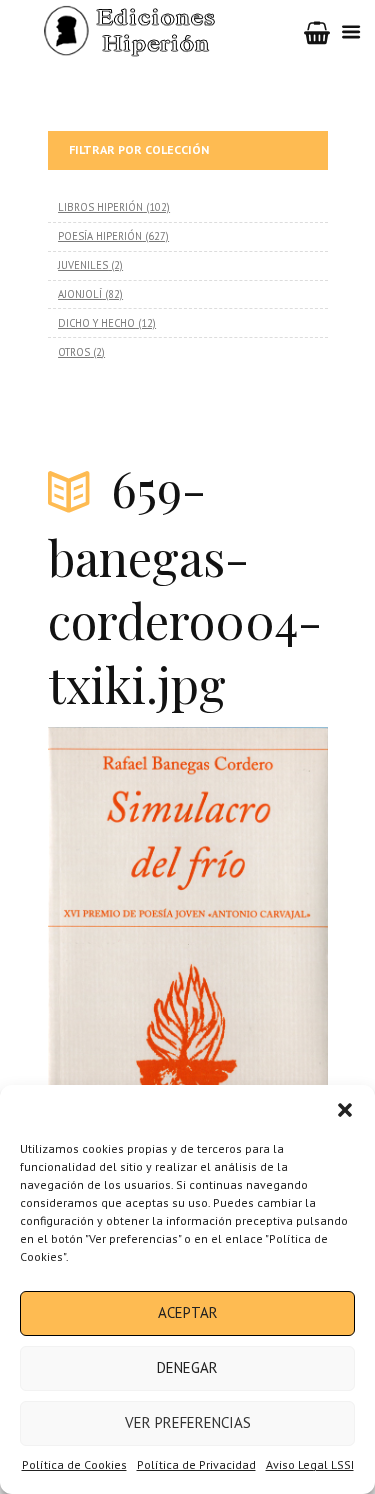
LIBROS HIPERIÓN (100, 207)
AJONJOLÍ (80, 294)
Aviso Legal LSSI (310, 1464)
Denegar (187, 1367)
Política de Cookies (74, 1464)
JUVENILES (83, 265)
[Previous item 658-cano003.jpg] (118, 935)
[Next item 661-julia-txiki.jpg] (258, 935)
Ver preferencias (188, 1422)
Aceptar (188, 1312)
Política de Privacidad (196, 1464)
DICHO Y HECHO (96, 323)
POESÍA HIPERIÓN (100, 236)
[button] (345, 1110)
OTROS (74, 352)
